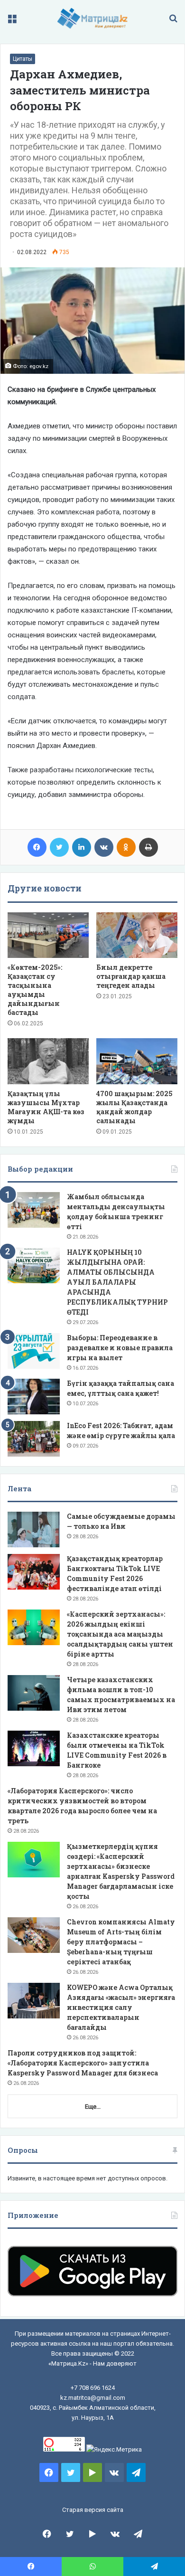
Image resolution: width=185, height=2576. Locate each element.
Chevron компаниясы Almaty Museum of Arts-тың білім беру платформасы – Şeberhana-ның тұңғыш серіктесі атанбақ (121, 1942)
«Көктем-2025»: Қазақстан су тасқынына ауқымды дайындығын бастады (35, 990)
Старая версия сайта (93, 2510)
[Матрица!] (93, 18)
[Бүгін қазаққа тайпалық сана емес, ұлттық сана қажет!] (34, 1397)
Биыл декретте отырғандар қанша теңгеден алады (131, 976)
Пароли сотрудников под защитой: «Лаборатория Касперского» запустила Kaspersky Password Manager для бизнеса (83, 2063)
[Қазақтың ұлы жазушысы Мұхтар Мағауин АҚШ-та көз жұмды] (48, 1061)
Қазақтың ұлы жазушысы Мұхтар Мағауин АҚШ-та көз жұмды (46, 1107)
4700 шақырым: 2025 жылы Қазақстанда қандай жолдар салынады (134, 1107)
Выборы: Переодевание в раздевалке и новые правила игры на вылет (120, 1348)
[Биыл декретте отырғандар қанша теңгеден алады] (137, 935)
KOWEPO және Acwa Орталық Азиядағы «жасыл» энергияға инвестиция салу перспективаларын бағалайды (121, 2007)
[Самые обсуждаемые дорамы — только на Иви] (34, 1529)
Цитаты (23, 59)
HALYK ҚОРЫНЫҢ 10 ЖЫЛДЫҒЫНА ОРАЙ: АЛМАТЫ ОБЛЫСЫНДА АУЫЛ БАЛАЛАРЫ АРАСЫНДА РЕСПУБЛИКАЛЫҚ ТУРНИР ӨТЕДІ (117, 1282)
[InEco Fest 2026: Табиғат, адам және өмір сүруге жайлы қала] (34, 1439)
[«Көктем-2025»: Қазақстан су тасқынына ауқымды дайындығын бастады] (48, 935)
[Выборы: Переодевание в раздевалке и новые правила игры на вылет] (34, 1351)
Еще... (93, 2107)
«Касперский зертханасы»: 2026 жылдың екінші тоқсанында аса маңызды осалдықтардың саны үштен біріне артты (120, 1634)
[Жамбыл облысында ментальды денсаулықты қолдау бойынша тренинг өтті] (34, 1210)
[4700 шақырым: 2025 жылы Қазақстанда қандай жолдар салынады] (137, 1061)
